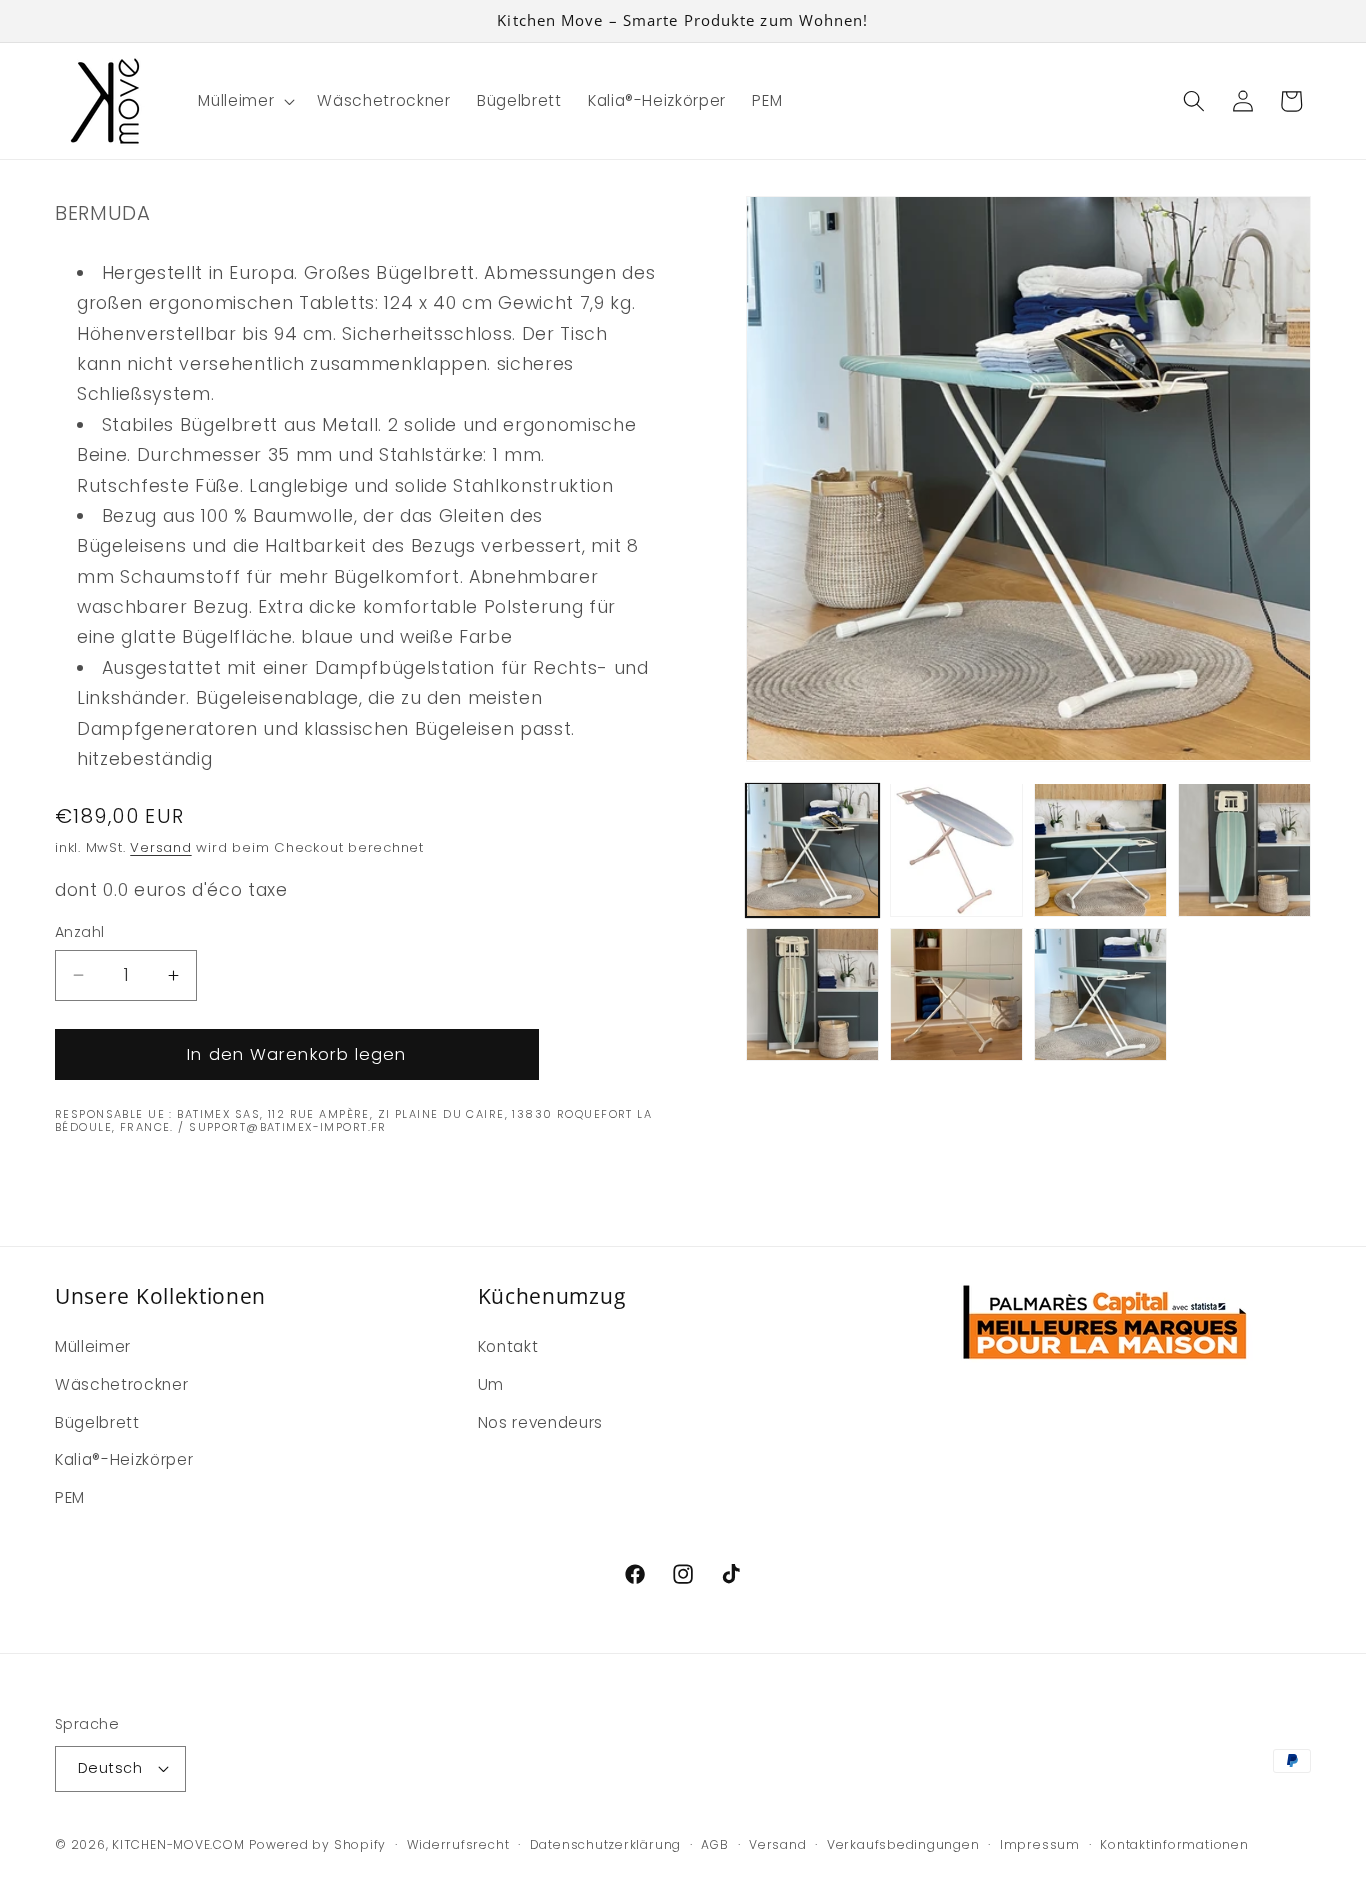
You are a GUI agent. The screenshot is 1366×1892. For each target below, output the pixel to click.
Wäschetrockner (121, 1384)
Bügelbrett (97, 1422)
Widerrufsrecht (458, 1844)
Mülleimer (93, 1346)
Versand (160, 847)
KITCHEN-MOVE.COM (178, 1844)
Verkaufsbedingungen (903, 1844)
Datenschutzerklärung (605, 1844)
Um (491, 1384)
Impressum (1040, 1844)
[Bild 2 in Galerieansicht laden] (956, 849)
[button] (244, 101)
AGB (714, 1844)
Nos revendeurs (540, 1422)
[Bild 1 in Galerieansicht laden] (812, 849)
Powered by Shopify (317, 1844)
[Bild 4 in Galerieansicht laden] (1244, 849)
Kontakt (508, 1346)
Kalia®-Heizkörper (124, 1459)
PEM (70, 1497)
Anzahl (80, 932)
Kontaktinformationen (1174, 1844)
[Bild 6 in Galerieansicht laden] (956, 994)
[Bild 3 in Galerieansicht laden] (1100, 849)
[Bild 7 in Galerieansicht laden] (1100, 994)
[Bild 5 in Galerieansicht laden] (812, 994)
